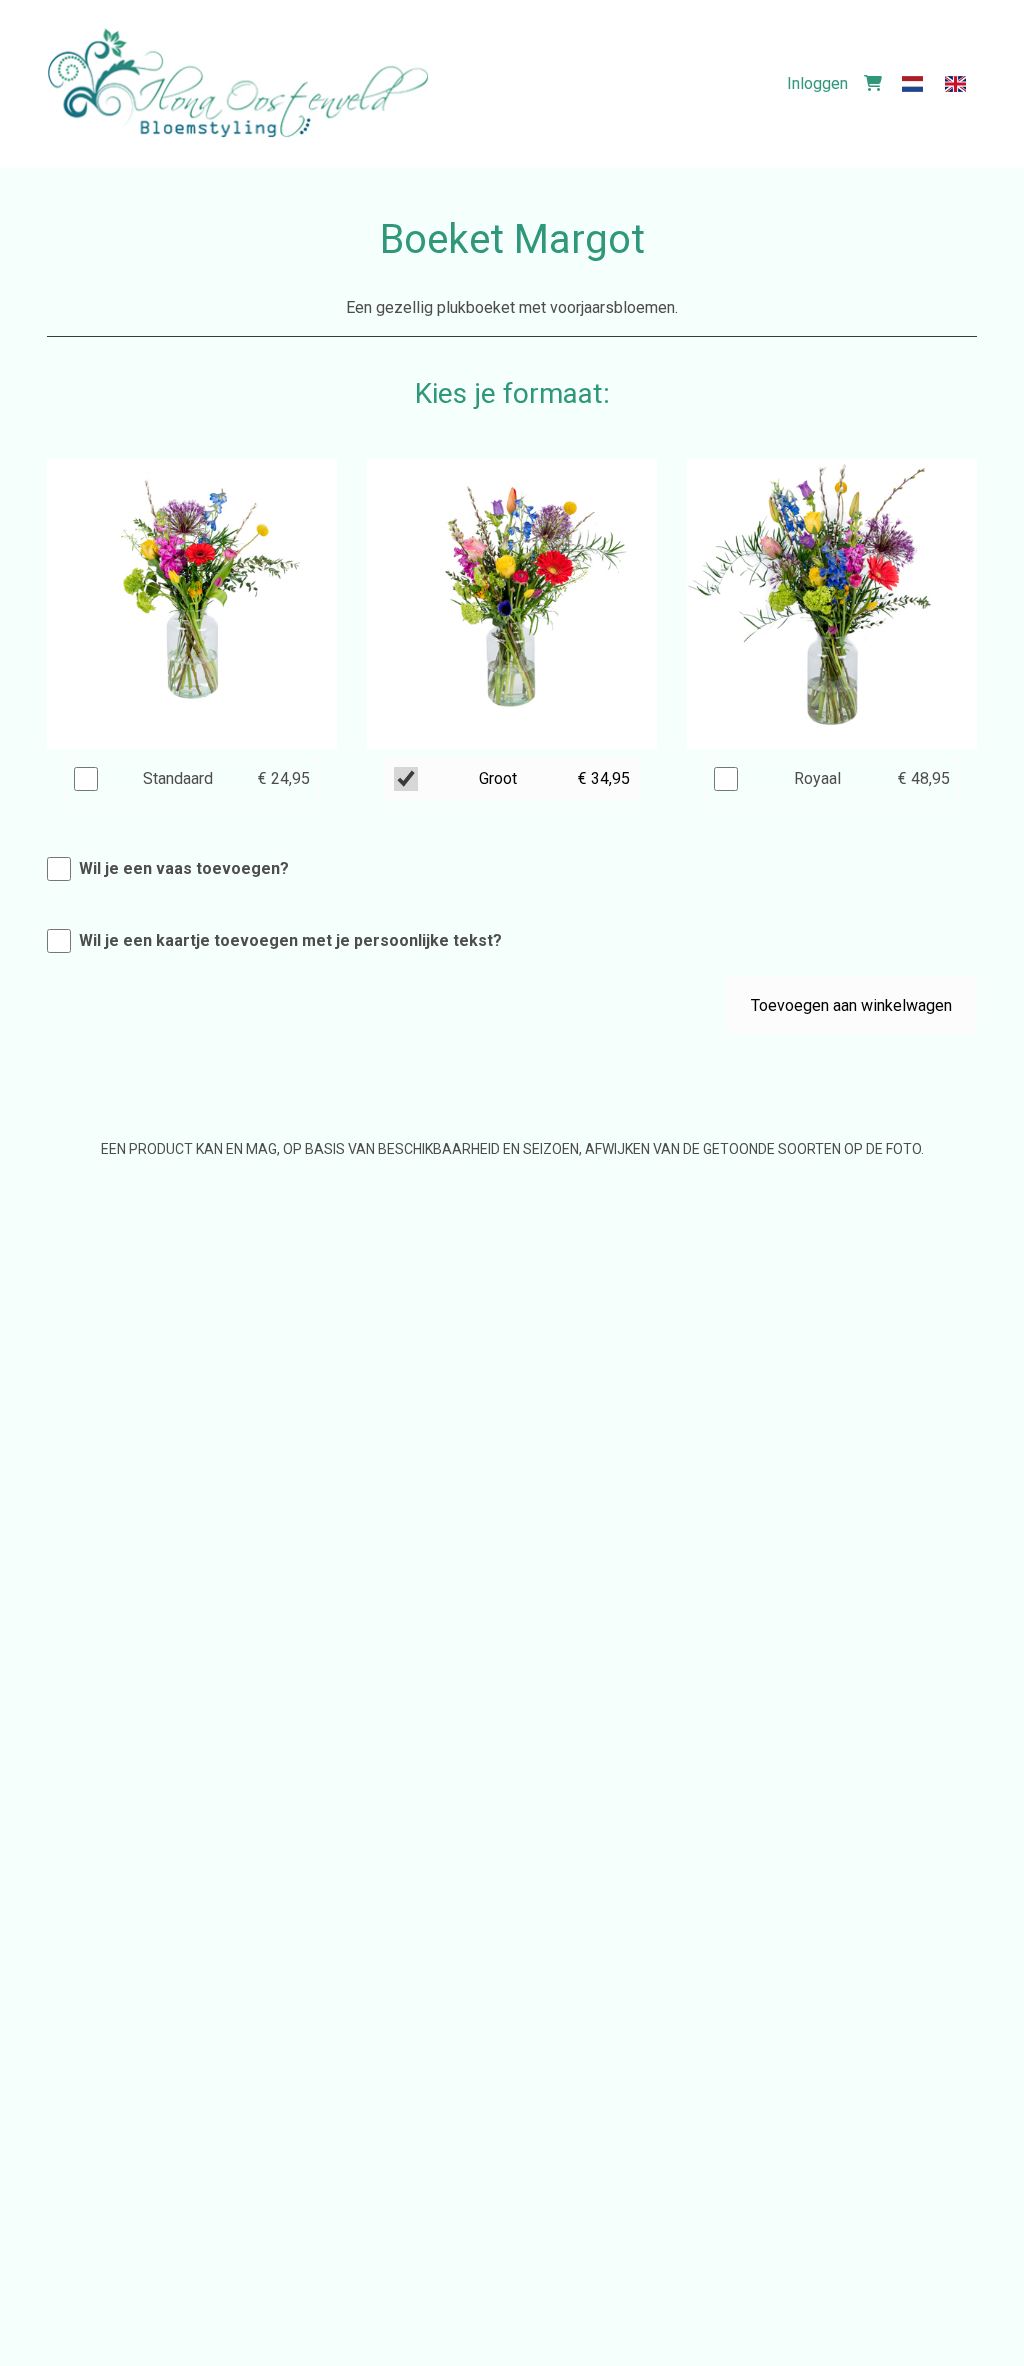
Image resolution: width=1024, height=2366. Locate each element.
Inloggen (817, 83)
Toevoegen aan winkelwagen (851, 1005)
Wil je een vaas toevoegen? (184, 868)
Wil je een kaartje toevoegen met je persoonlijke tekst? (290, 940)
